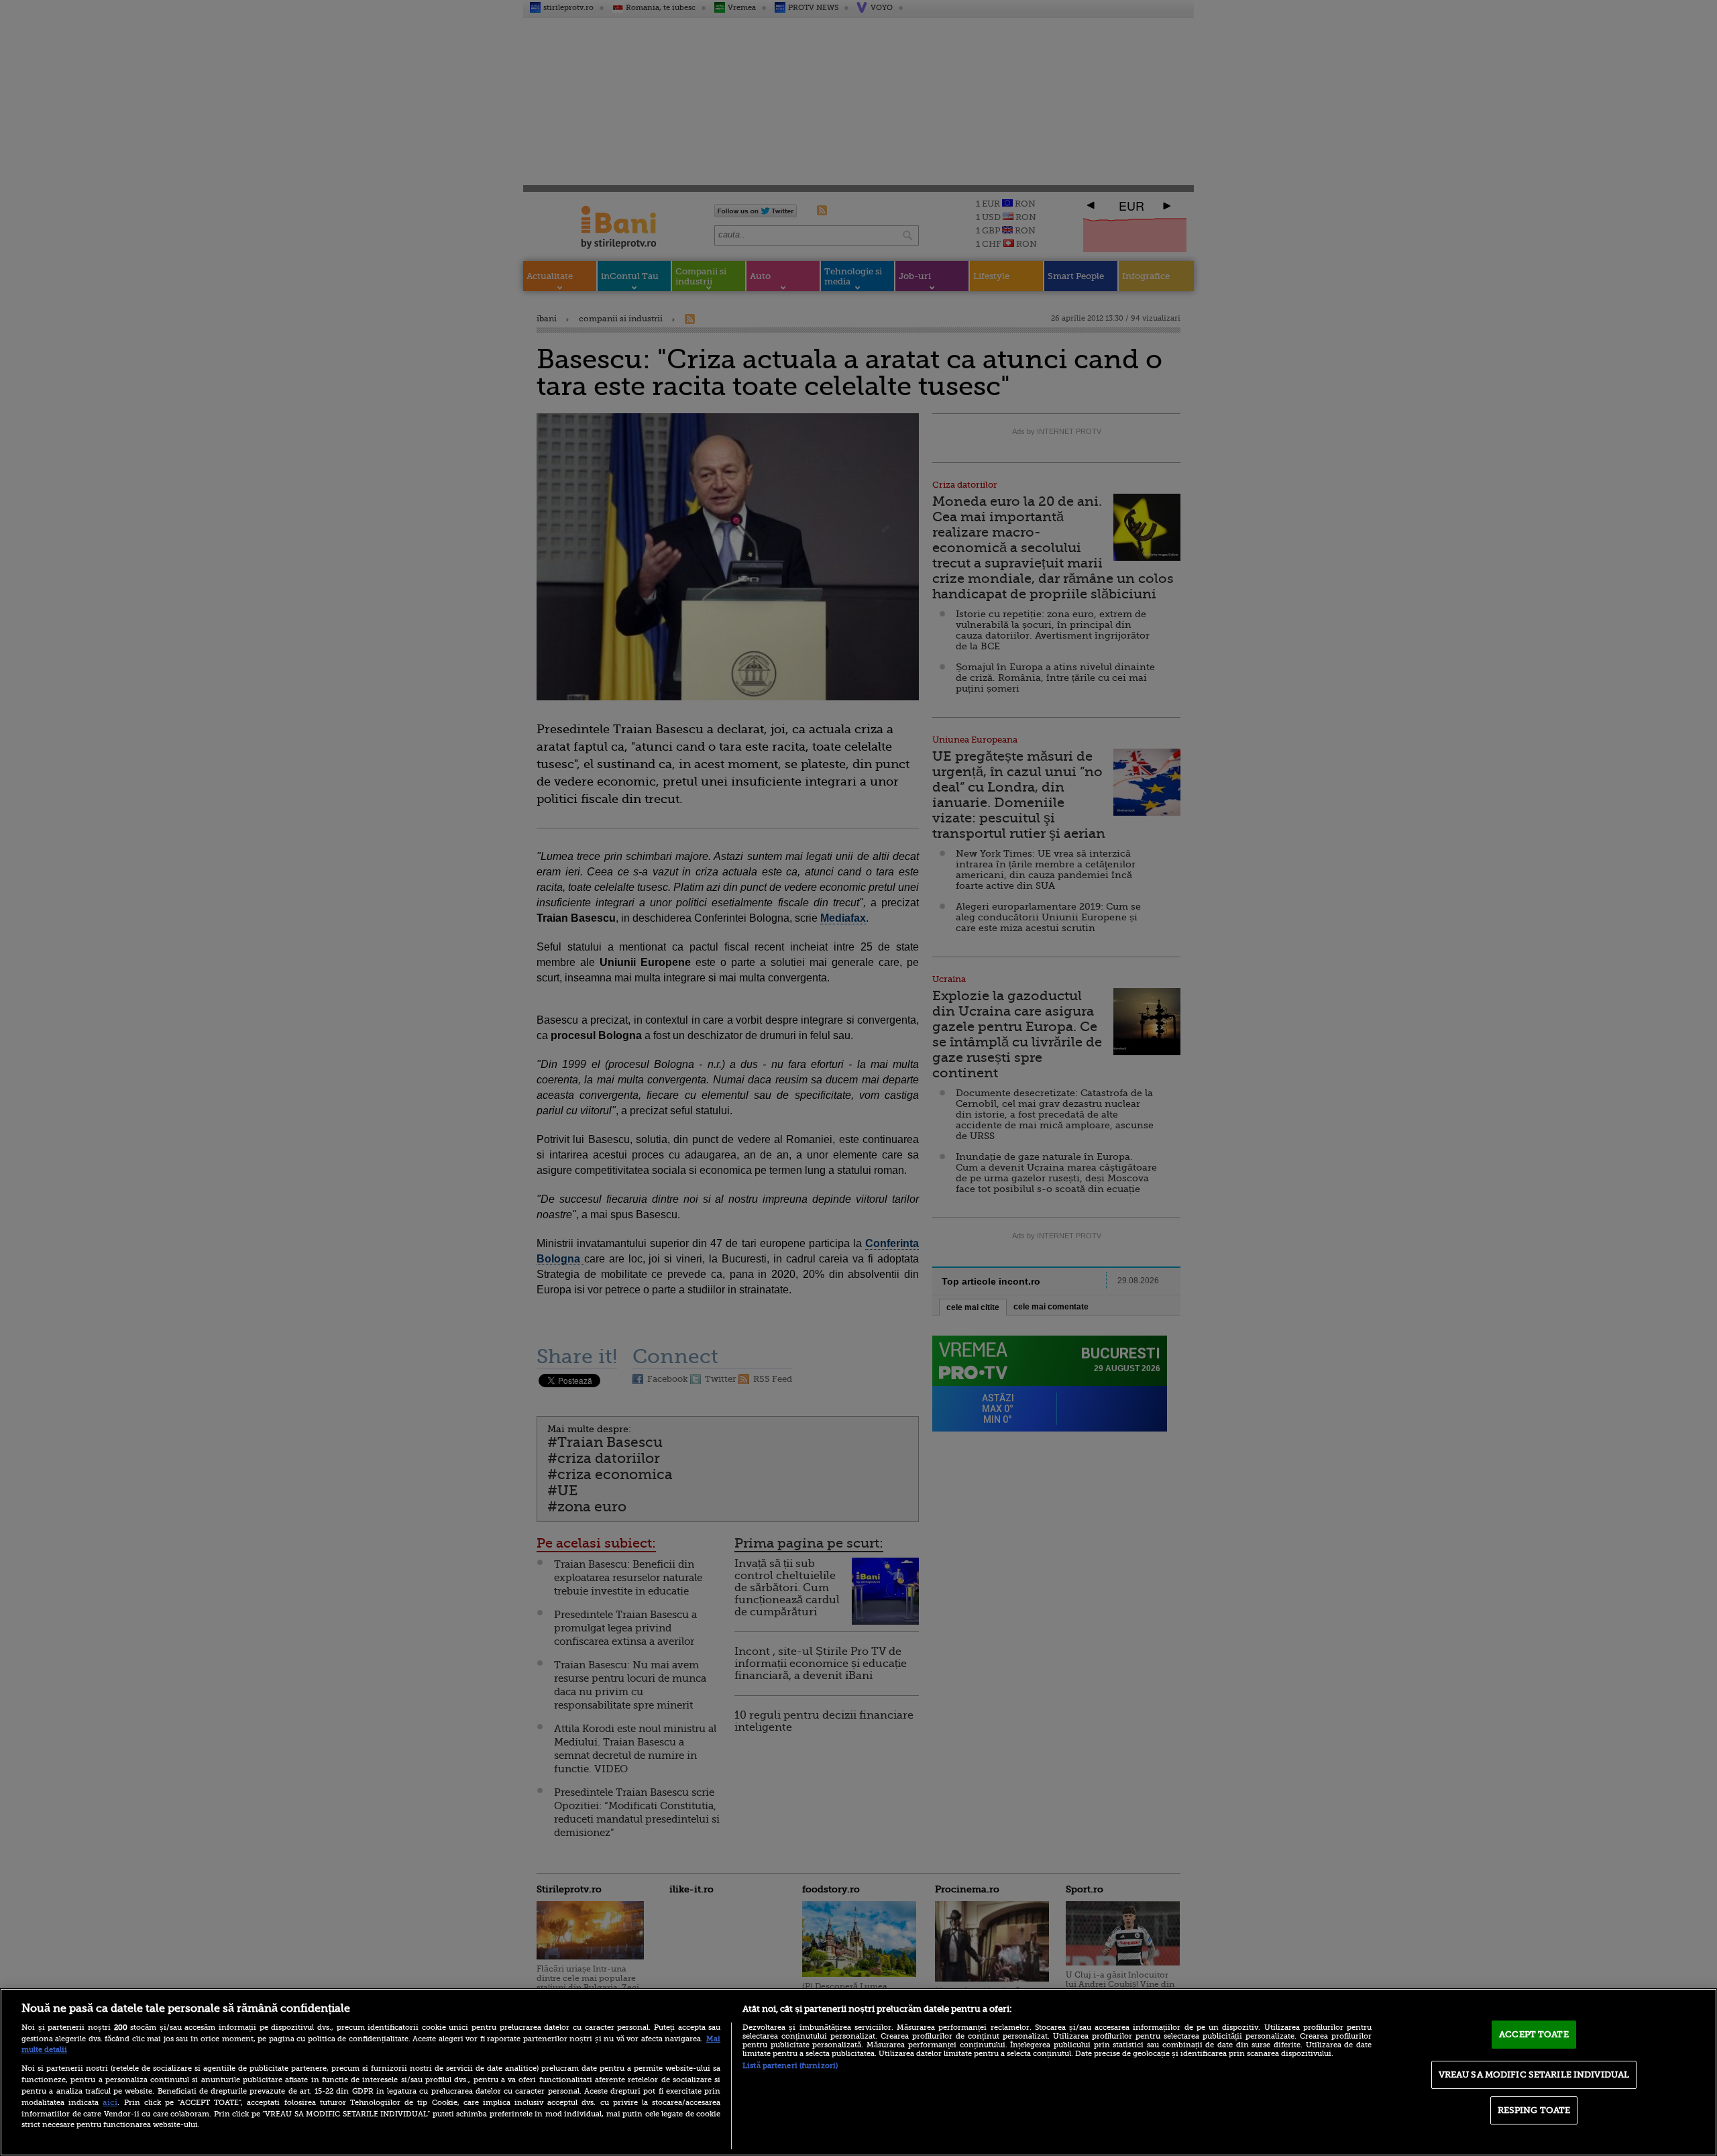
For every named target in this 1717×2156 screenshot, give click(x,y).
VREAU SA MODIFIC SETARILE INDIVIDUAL (1534, 2074)
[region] (858, 2072)
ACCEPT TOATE (1534, 2034)
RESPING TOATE (1534, 2110)
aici (110, 2102)
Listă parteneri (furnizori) (790, 2066)
